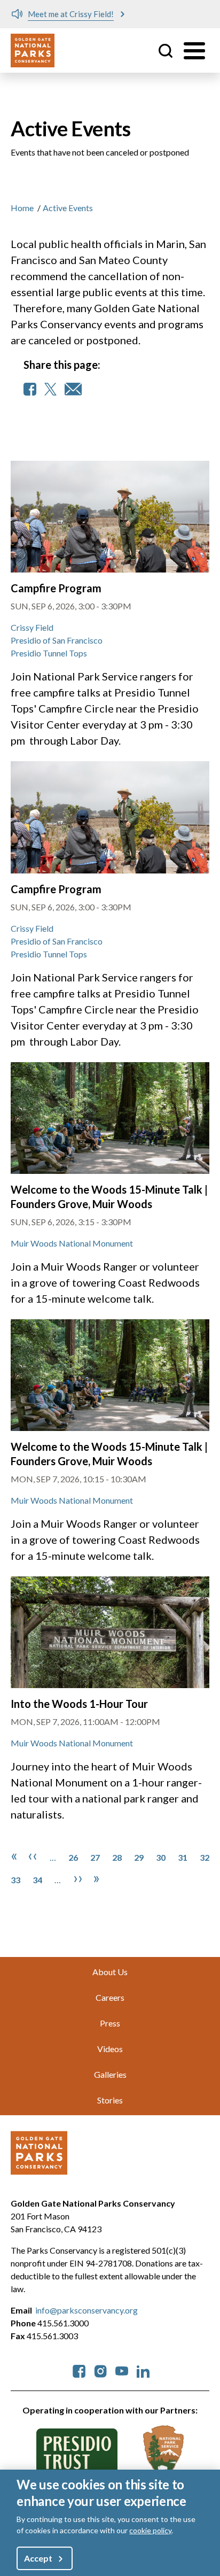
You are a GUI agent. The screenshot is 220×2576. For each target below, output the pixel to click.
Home (22, 208)
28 (117, 1857)
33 (15, 1880)
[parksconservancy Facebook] (79, 2370)
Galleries (110, 2074)
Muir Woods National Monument (72, 1243)
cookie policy (150, 2530)
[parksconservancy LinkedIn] (143, 2370)
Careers (110, 1997)
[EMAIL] (73, 389)
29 (139, 1857)
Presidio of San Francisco (57, 640)
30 (161, 1857)
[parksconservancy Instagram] (100, 2370)
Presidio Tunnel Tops (49, 653)
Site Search (166, 51)
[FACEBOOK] (30, 389)
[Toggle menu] (194, 51)
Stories (110, 2100)
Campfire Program (56, 588)
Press (110, 2023)
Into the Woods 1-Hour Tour (79, 1704)
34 (37, 1880)
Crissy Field (32, 627)
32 (205, 1857)
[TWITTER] (50, 389)
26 (73, 1857)
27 (95, 1857)
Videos (110, 2049)
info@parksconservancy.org (87, 2310)
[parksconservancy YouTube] (122, 2370)
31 (183, 1857)
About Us (110, 1972)
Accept (38, 2558)
